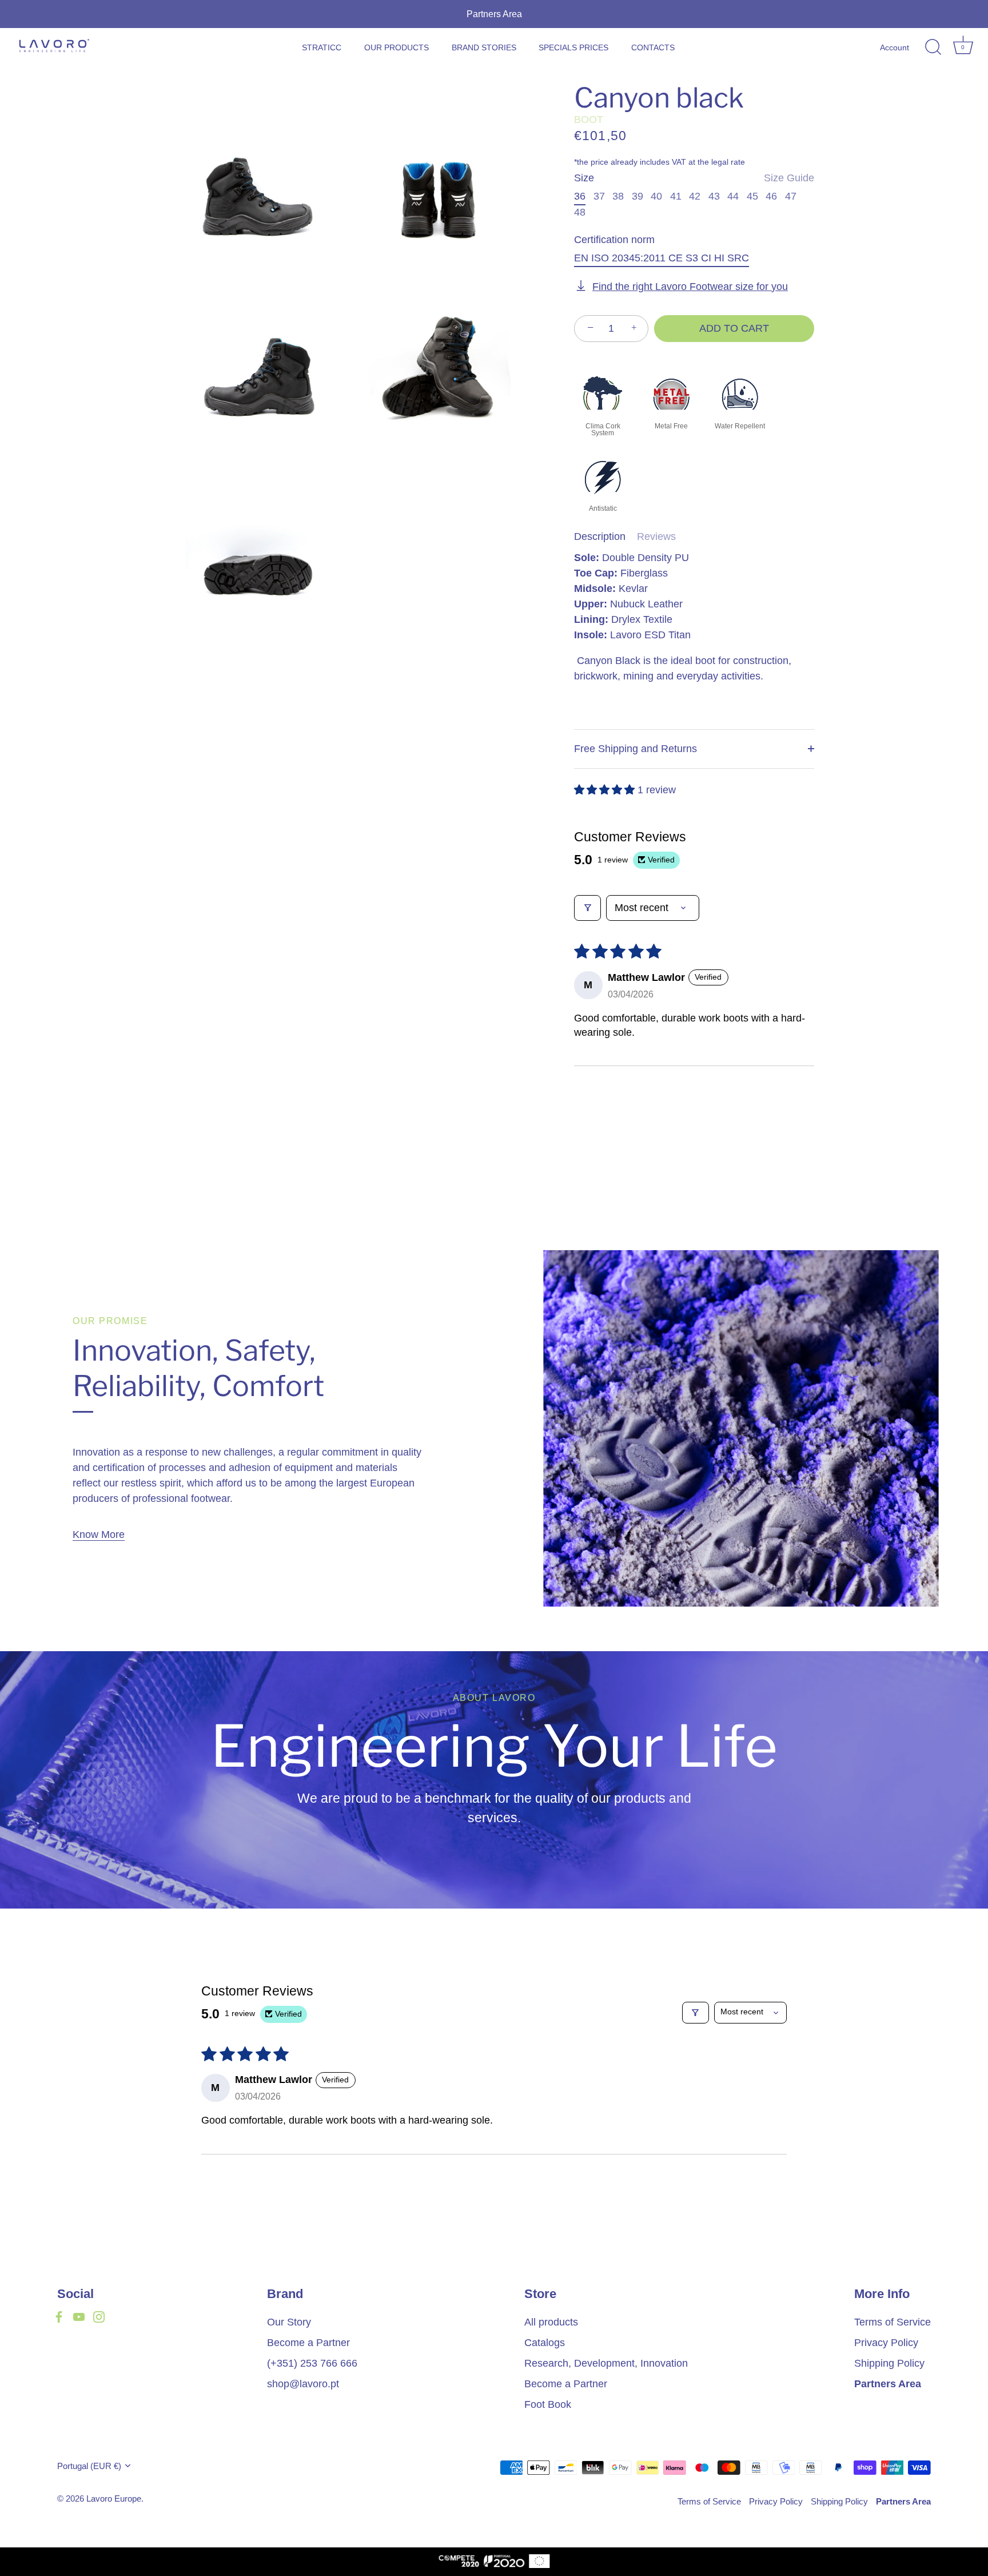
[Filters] (587, 908)
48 (580, 212)
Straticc (322, 47)
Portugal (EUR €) (89, 2466)
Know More (99, 1535)
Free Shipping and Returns (636, 749)
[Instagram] (99, 2316)
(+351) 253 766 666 (312, 2363)
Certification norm (614, 240)
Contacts (653, 47)
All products (551, 2322)
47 (791, 196)
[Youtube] (79, 2316)
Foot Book (548, 2404)
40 (656, 196)
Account (895, 47)
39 (638, 196)
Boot (589, 120)
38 (618, 196)
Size (694, 178)
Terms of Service (893, 2322)
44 (733, 196)
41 (676, 196)
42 (695, 196)
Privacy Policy (886, 2343)
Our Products (397, 47)
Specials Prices (573, 47)
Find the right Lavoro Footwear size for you (690, 287)
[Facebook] (59, 2316)
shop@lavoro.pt (303, 2384)
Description (600, 536)
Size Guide (789, 178)
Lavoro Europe (114, 2499)
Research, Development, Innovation (606, 2363)
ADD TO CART (734, 328)
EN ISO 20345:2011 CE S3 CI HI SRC (662, 258)
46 (771, 196)
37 (599, 196)
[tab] (605, 537)
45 (752, 196)
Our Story (289, 2322)
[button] (606, 790)
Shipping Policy (889, 2363)
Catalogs (545, 2343)
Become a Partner (308, 2343)
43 (714, 196)
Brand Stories (484, 47)
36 (580, 196)
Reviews (656, 536)
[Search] (933, 47)
